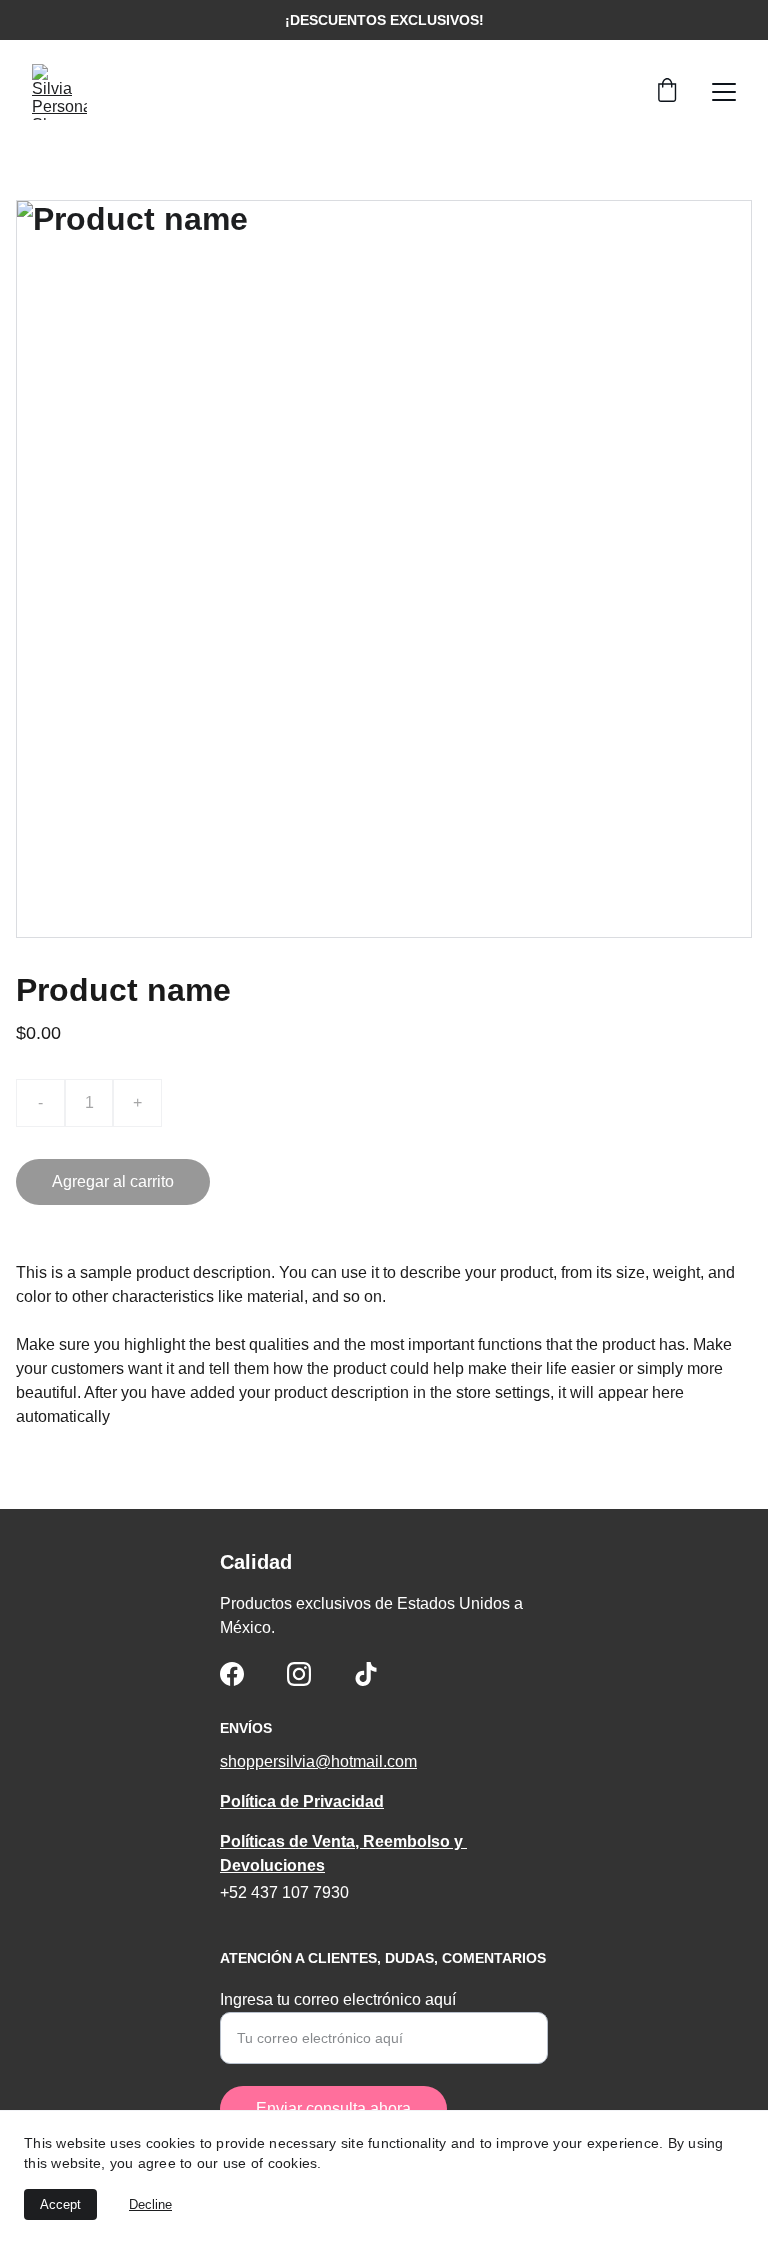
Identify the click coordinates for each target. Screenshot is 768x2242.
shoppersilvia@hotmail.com (318, 1761)
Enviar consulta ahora (333, 2108)
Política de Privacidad (302, 1801)
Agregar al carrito (113, 1181)
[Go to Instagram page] (299, 1674)
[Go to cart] (667, 92)
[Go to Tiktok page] (366, 1674)
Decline (150, 2204)
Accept (60, 2204)
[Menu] (724, 92)
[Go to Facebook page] (232, 1674)
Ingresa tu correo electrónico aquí (338, 1999)
